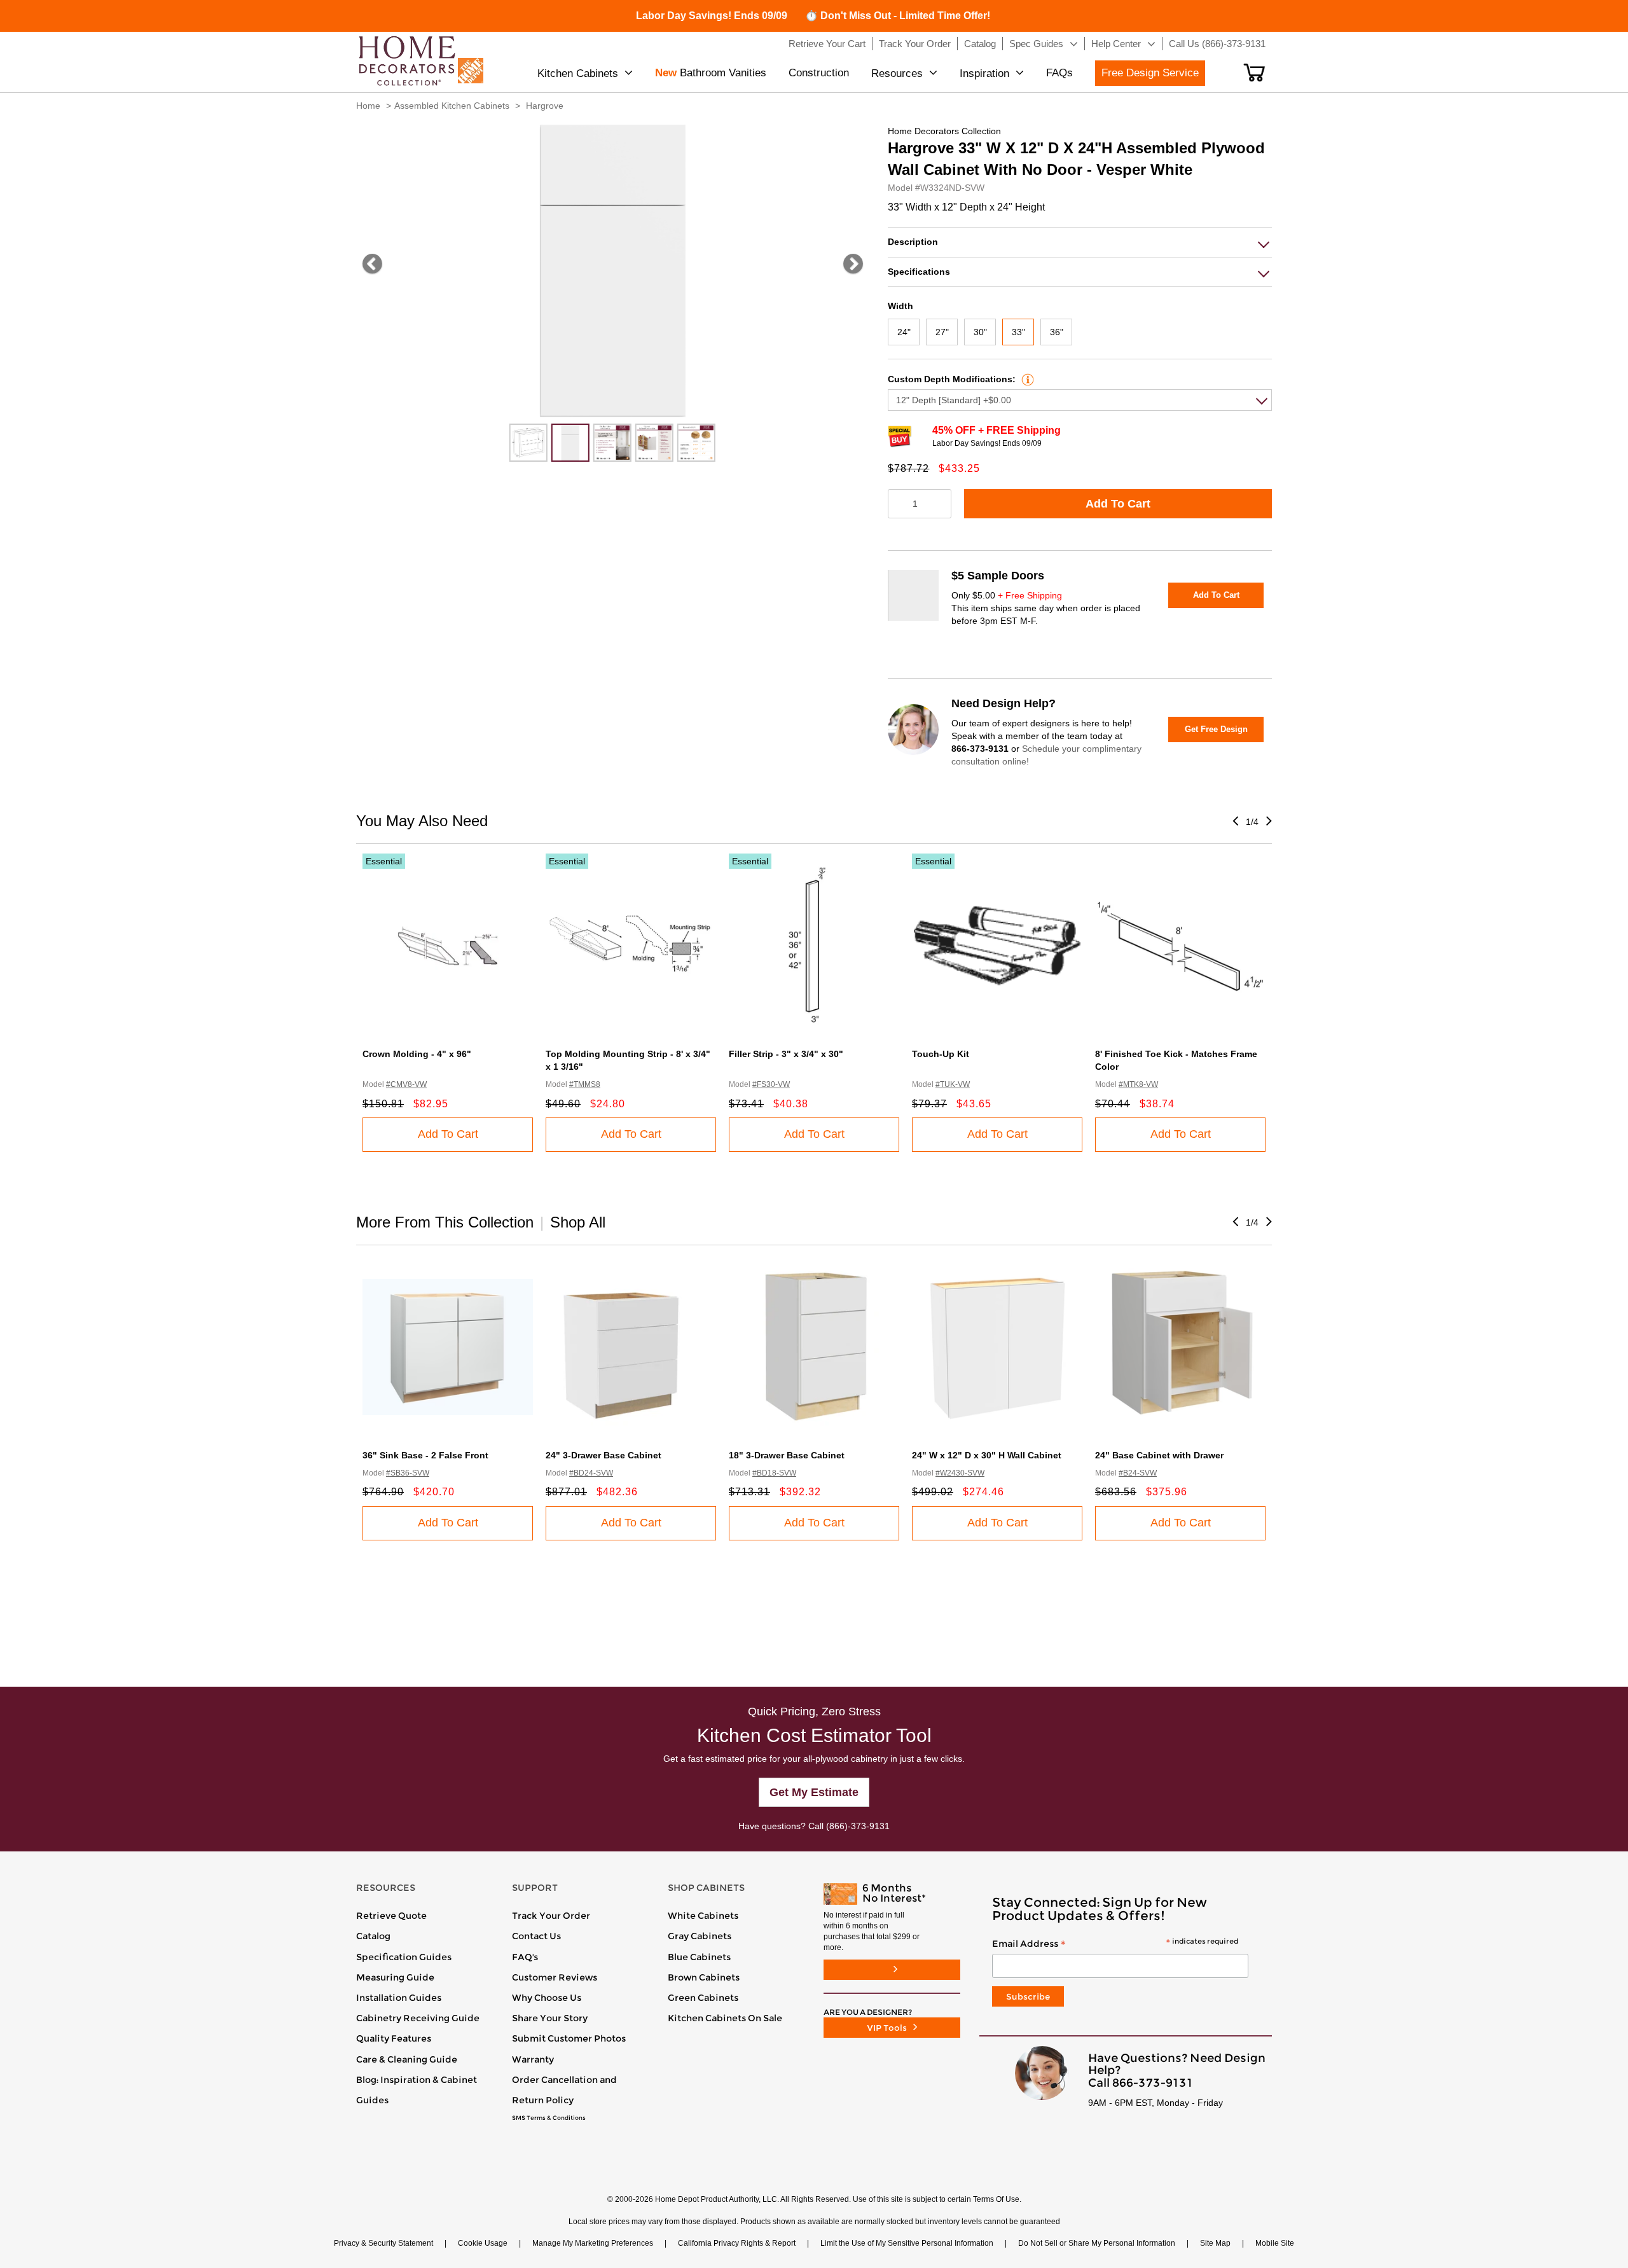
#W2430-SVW (960, 1473)
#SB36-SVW (408, 1473)
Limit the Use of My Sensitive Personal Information (907, 2243)
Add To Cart (1118, 504)
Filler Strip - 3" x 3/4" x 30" (786, 1054)
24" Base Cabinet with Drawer (1159, 1455)
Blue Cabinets (699, 1957)
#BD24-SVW (591, 1473)
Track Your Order (551, 1916)
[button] (1254, 73)
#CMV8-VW (406, 1084)
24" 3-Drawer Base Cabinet (604, 1455)
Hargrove (545, 106)
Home (368, 106)
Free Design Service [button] (1150, 73)
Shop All (578, 1222)
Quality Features (394, 2038)
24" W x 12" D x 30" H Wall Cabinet (987, 1455)
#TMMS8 (585, 1084)
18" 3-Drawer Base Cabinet (787, 1455)
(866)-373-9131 (858, 1826)
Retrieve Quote (391, 1916)
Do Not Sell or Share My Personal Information (1097, 2243)
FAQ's (525, 1957)
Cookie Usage (483, 2243)
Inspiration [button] (984, 73)
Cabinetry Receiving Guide (418, 2018)
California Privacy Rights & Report (737, 2243)
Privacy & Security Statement (383, 2243)
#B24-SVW (1138, 1473)
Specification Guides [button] (404, 1957)
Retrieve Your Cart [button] (827, 44)
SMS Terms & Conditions (549, 2118)
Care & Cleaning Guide (407, 2059)
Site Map (1215, 2243)
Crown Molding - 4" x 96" (417, 1054)
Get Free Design (1216, 729)
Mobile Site (1275, 2243)
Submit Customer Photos (569, 2038)
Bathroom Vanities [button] (711, 73)
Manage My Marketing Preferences (593, 2243)
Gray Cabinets (700, 1936)
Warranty (533, 2059)
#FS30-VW (771, 1084)
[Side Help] (1026, 379)
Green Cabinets (703, 1998)
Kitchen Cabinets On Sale (725, 2018)
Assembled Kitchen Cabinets (452, 106)
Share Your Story (550, 2018)
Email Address (1115, 1944)
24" (904, 332)
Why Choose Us (547, 1998)
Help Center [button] (1116, 44)
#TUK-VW (953, 1084)
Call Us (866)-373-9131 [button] (1217, 44)
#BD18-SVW (774, 1473)
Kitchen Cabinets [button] (578, 73)
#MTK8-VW (1138, 1084)
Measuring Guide (395, 1977)
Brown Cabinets (704, 1977)
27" (942, 332)
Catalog (373, 1936)
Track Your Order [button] (915, 44)
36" (1057, 332)
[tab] (1080, 242)
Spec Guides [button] (1036, 44)
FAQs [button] (1059, 73)
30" (980, 332)
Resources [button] (897, 73)
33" (1018, 332)
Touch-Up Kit (941, 1054)
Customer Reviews (555, 1977)
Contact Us (536, 1936)
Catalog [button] (980, 44)
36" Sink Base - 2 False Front (425, 1455)
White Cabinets (703, 1916)
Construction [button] (819, 73)
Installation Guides (399, 1998)
